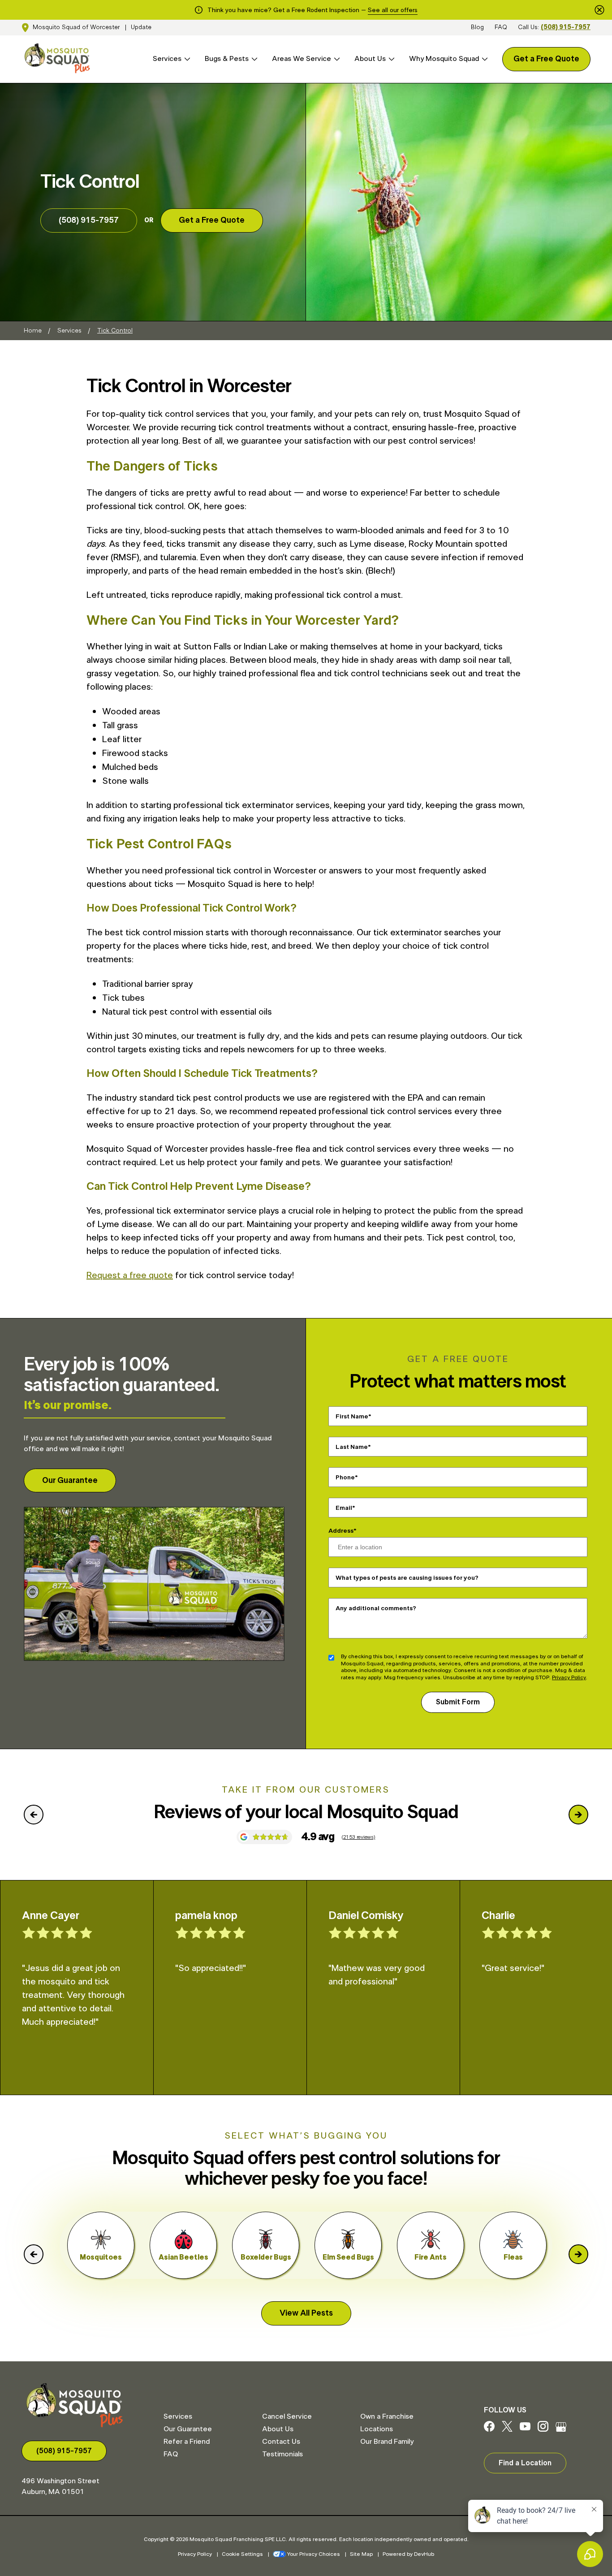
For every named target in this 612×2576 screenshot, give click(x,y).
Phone (345, 1478)
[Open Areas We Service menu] (336, 59)
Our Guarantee (70, 1481)
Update (141, 27)
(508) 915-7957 (566, 27)
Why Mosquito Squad (444, 59)
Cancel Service (287, 2416)
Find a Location (525, 2463)
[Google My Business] (561, 2429)
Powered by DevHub (408, 2554)
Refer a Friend (187, 2442)
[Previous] (34, 1815)
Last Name (352, 1447)
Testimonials (282, 2454)
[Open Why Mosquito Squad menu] (483, 59)
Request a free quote (130, 1275)
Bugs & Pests (227, 59)
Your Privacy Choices (314, 2554)
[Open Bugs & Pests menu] (253, 59)
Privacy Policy (569, 1677)
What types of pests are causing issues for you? (407, 1578)
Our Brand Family (387, 2442)
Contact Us (281, 2442)
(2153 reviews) (358, 1837)
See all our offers (393, 10)
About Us (370, 59)
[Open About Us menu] (390, 59)
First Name (352, 1417)
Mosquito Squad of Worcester (76, 27)
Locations (377, 2429)
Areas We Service (302, 59)
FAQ (501, 27)
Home (33, 331)
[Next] (578, 1815)
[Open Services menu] (186, 59)
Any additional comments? (376, 1608)
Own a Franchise (387, 2416)
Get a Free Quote (546, 59)
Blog (477, 27)
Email (344, 1508)
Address (341, 1531)
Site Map (361, 2554)
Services (167, 59)
